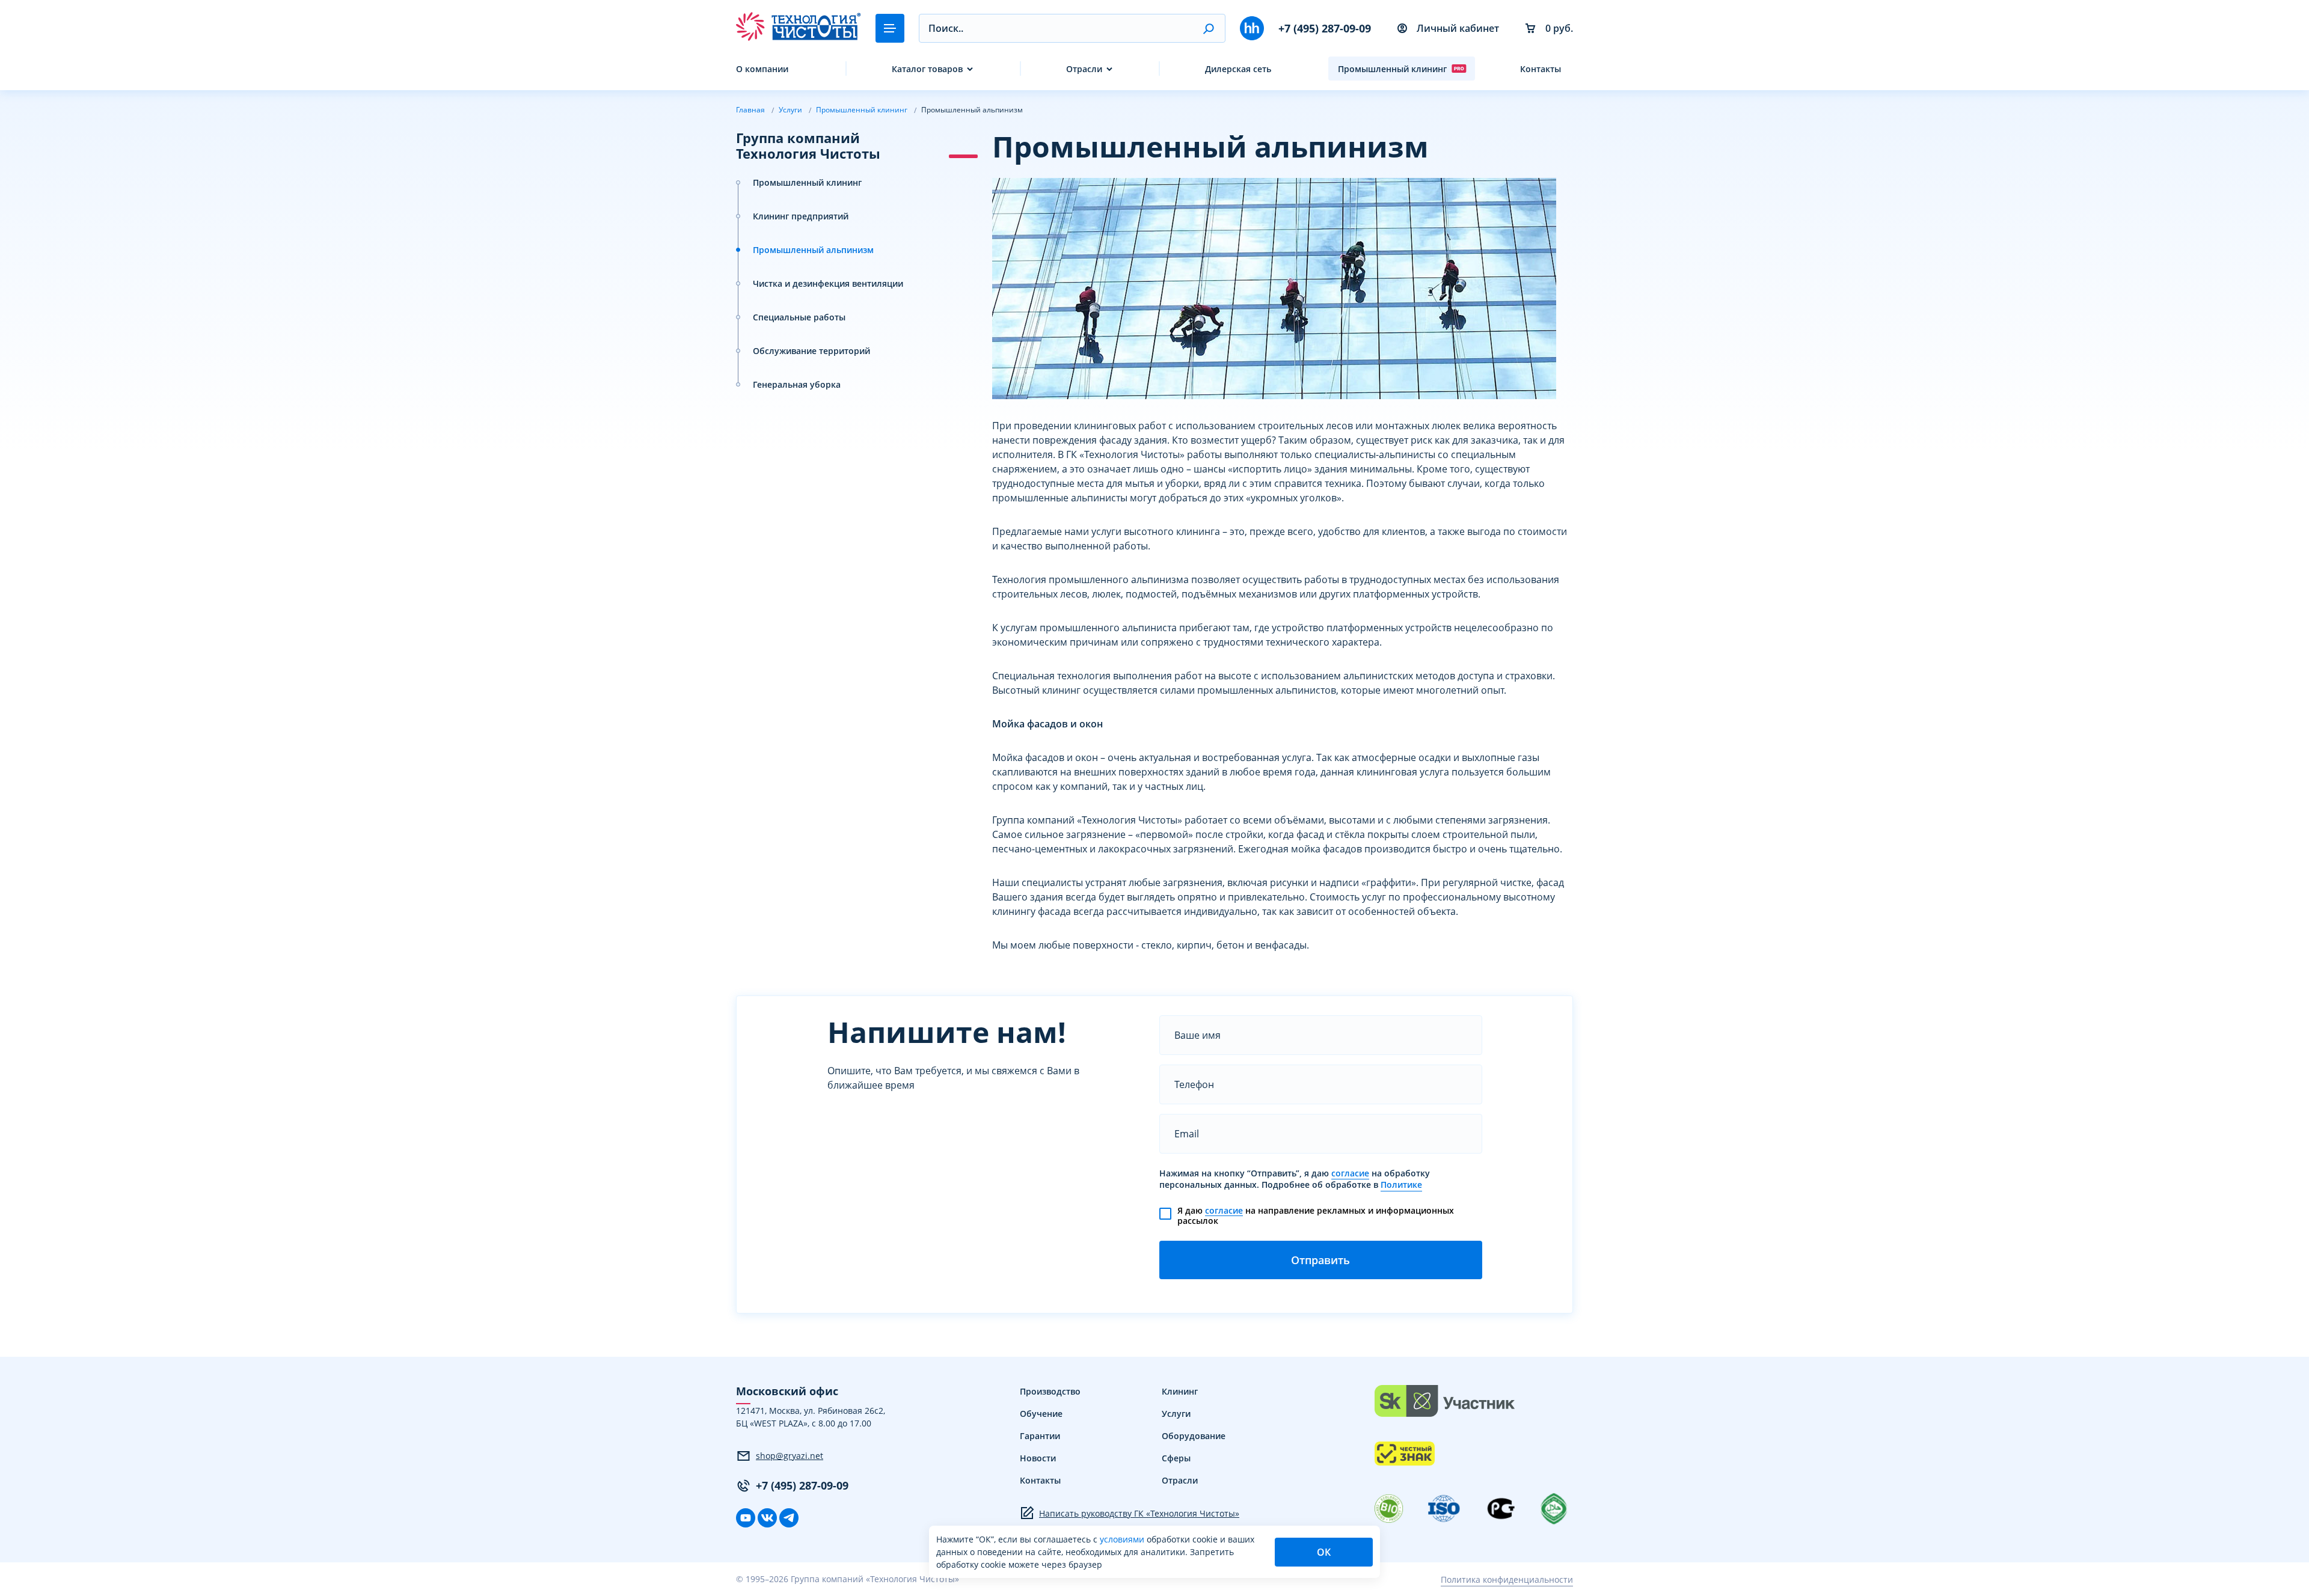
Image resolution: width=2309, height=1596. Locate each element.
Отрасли (1084, 69)
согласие (1350, 1173)
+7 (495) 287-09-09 (1325, 28)
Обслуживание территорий (811, 351)
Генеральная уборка (797, 384)
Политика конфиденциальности (1507, 1579)
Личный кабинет (1458, 28)
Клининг (1180, 1391)
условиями (1123, 1539)
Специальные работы (799, 317)
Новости (1038, 1458)
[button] (1208, 28)
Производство (1050, 1391)
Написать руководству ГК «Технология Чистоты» (1139, 1513)
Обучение (1041, 1414)
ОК (1324, 1552)
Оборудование (1194, 1436)
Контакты (1541, 69)
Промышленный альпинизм (813, 250)
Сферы (1176, 1458)
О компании (762, 69)
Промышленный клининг (1392, 69)
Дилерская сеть (1238, 69)
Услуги (1176, 1414)
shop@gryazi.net (790, 1456)
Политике (1401, 1185)
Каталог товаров (927, 69)
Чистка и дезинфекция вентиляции (828, 283)
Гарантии (1040, 1436)
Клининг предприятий (801, 216)
